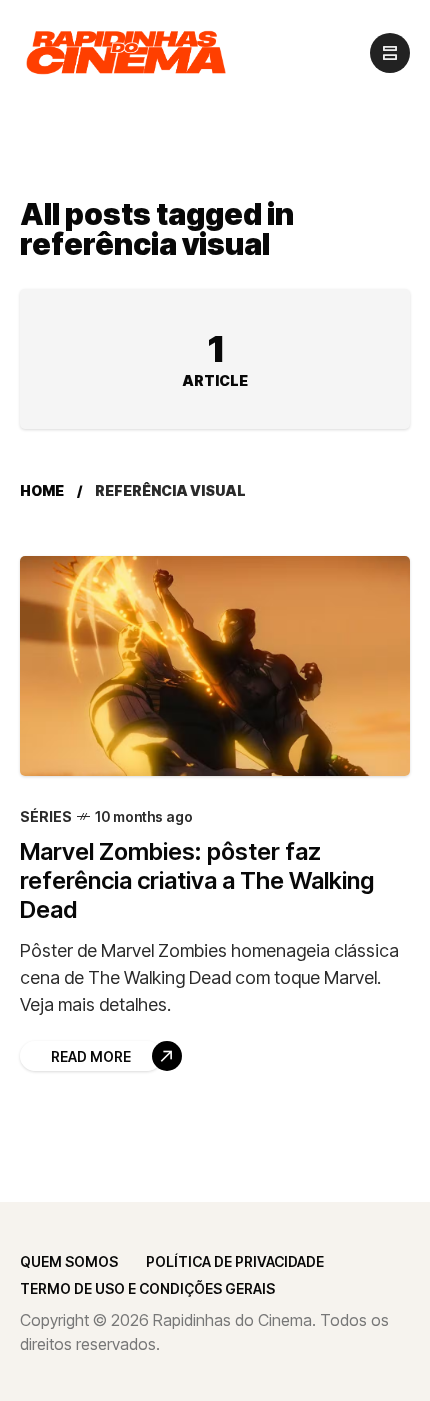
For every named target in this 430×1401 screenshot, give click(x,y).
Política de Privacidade (235, 1261)
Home (42, 490)
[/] (390, 53)
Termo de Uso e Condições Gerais (147, 1288)
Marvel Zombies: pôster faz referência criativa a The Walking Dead (197, 881)
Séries (46, 816)
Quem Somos (69, 1261)
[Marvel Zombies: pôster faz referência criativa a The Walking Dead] (215, 666)
